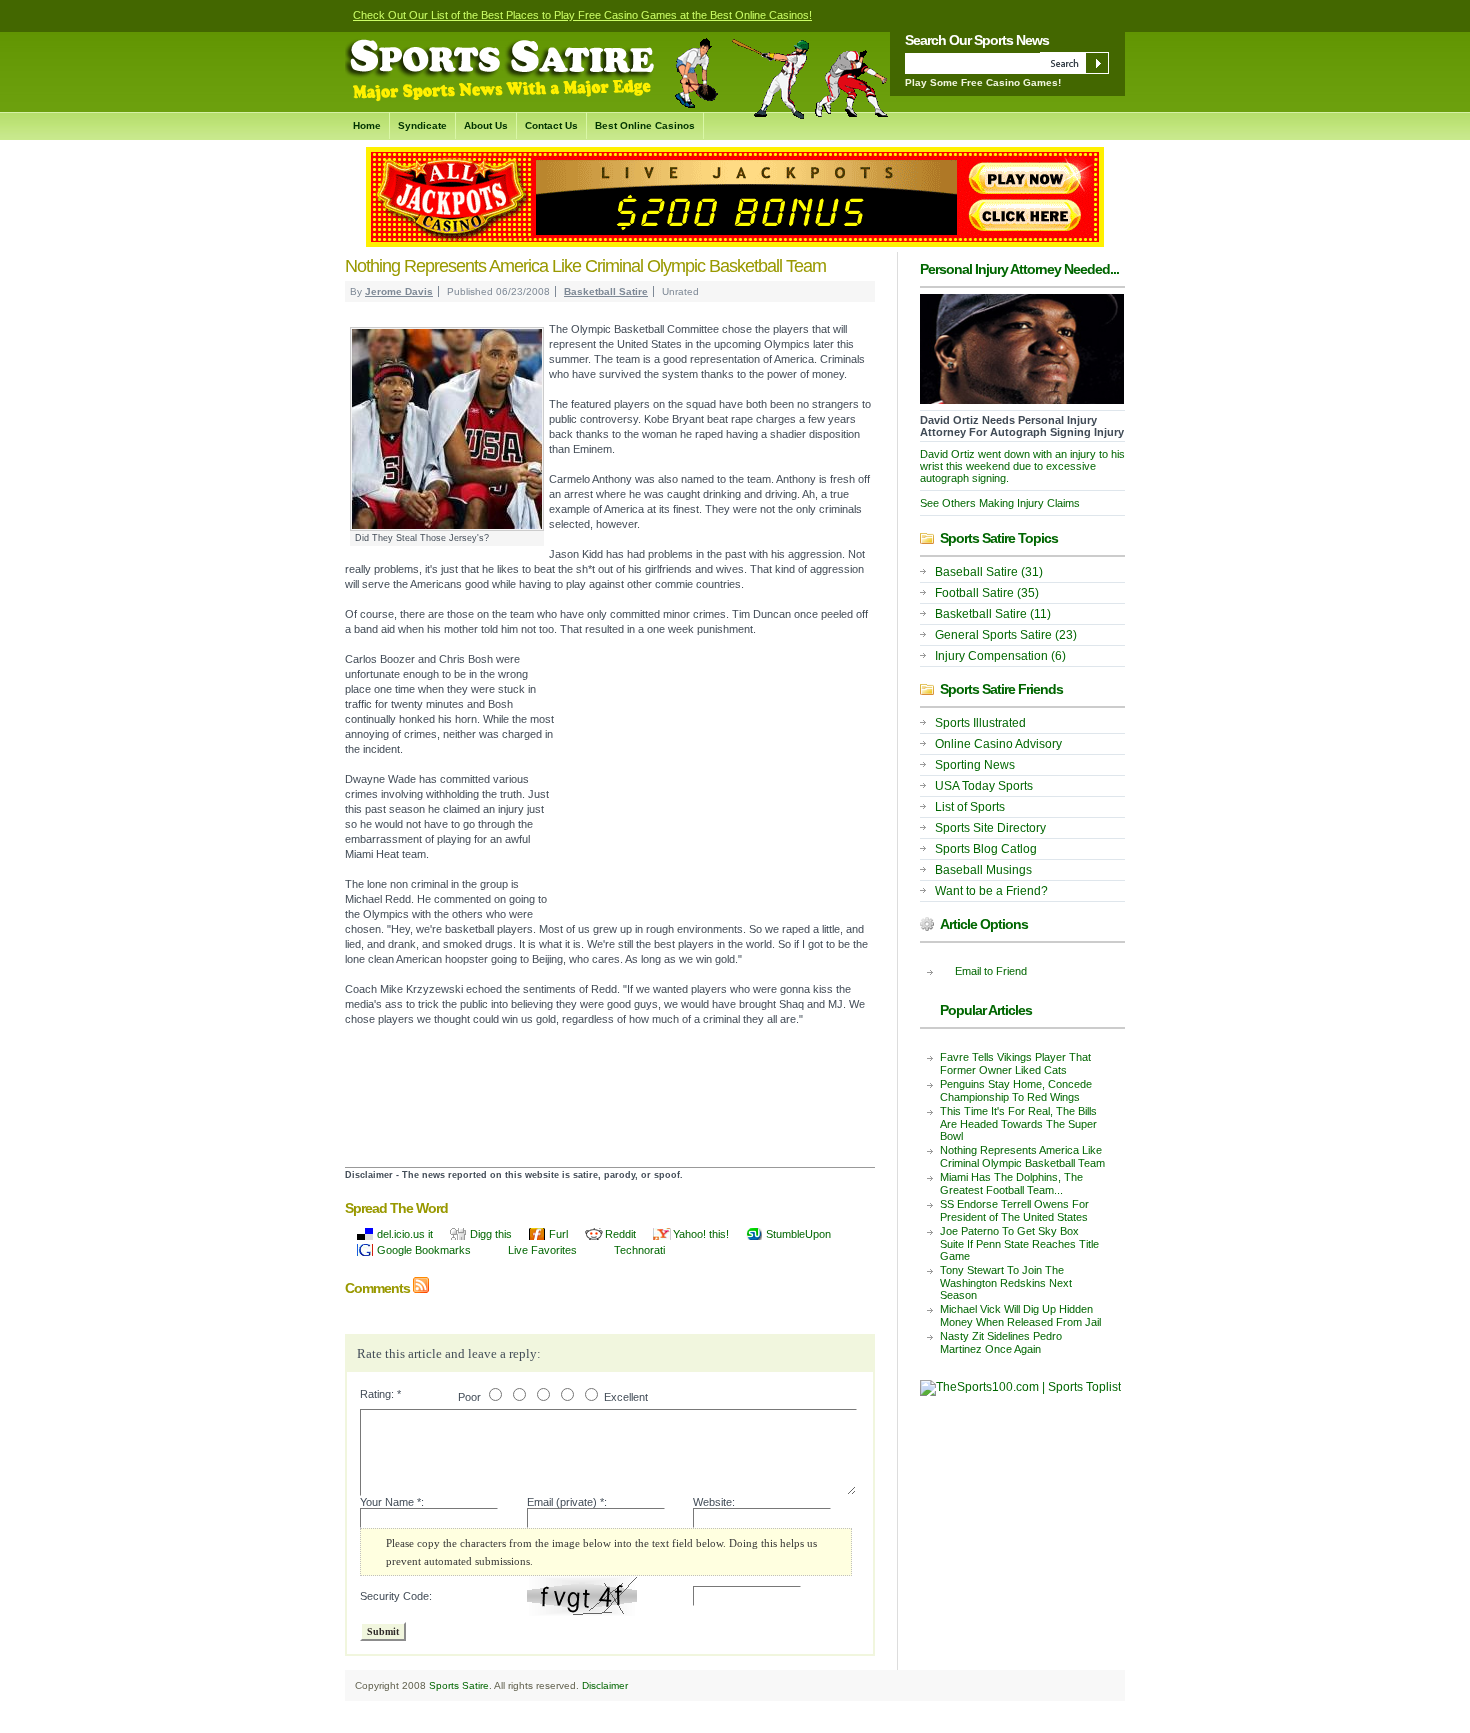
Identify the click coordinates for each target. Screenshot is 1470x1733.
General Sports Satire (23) (1006, 635)
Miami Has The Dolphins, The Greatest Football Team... (1011, 1183)
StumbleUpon (798, 1234)
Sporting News (975, 765)
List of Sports (970, 807)
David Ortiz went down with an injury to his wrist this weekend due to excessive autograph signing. (1022, 466)
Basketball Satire (606, 291)
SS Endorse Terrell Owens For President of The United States (1014, 1210)
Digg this (491, 1234)
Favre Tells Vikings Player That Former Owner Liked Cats (1015, 1063)
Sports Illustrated (980, 723)
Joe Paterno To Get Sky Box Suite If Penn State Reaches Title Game (1019, 1243)
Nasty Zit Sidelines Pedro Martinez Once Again (1001, 1342)
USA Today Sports (984, 786)
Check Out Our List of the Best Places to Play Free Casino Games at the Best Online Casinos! (582, 15)
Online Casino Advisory (998, 744)
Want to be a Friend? (991, 891)
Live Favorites (542, 1250)
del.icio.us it (405, 1234)
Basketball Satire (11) (993, 614)
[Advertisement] (715, 787)
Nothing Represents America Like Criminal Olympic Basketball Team (1022, 1156)
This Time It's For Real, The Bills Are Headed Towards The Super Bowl (1018, 1123)
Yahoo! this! (701, 1234)
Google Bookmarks (424, 1250)
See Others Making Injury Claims (1000, 503)
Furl (558, 1234)
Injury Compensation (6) (1000, 656)
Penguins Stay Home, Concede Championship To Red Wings (1016, 1090)
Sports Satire (459, 1685)
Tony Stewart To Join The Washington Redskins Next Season (1006, 1282)
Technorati (639, 1250)
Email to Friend (991, 971)
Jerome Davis (399, 291)
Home (367, 125)
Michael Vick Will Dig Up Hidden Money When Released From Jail (1020, 1315)
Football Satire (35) (987, 593)
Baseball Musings (983, 870)
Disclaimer (605, 1685)
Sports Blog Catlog (986, 849)
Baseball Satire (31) (989, 572)
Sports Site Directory (990, 828)
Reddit (620, 1234)
